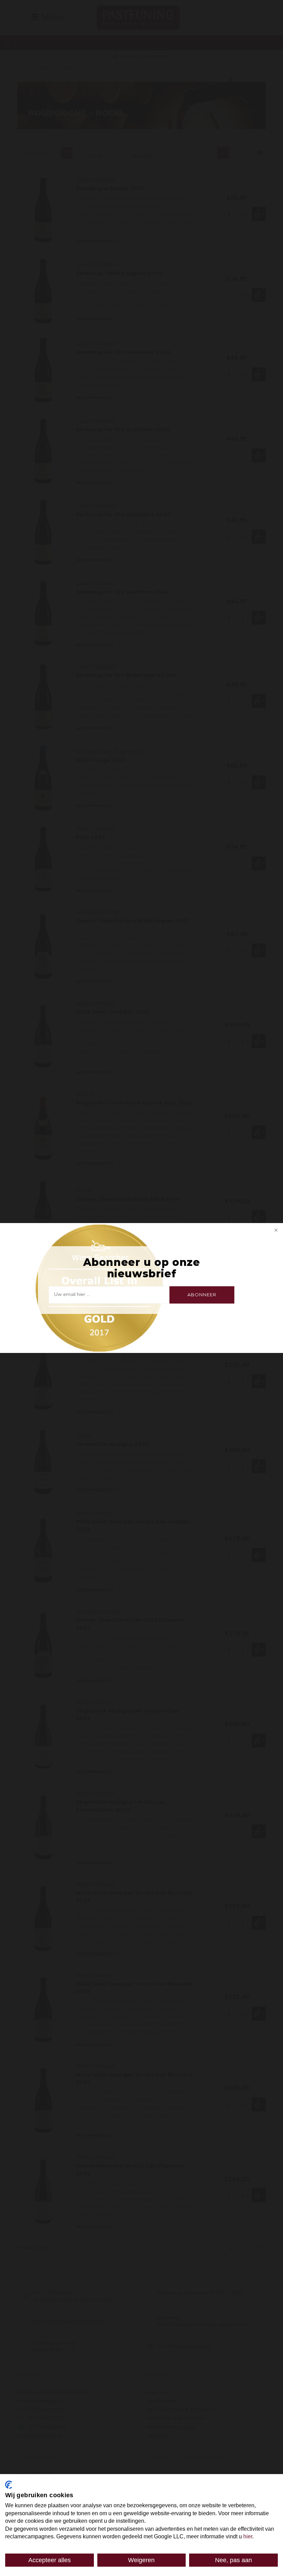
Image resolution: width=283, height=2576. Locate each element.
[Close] (275, 1231)
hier (248, 2536)
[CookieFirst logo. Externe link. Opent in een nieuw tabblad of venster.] (9, 2485)
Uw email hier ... (72, 1294)
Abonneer (202, 1295)
